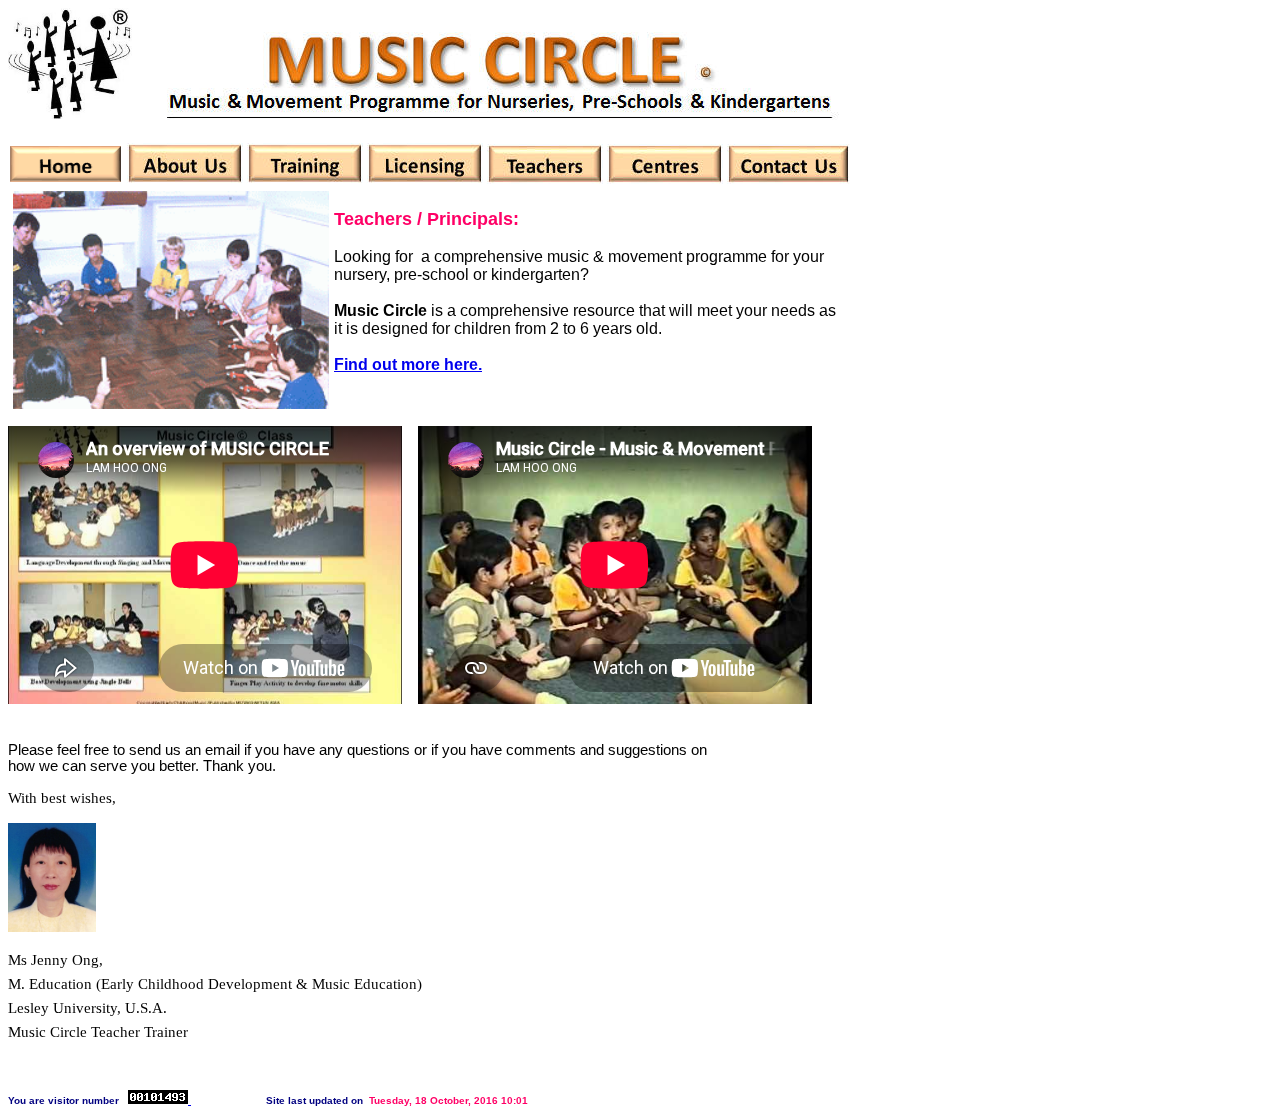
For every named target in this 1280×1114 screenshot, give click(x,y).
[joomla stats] (159, 1100)
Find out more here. (408, 364)
